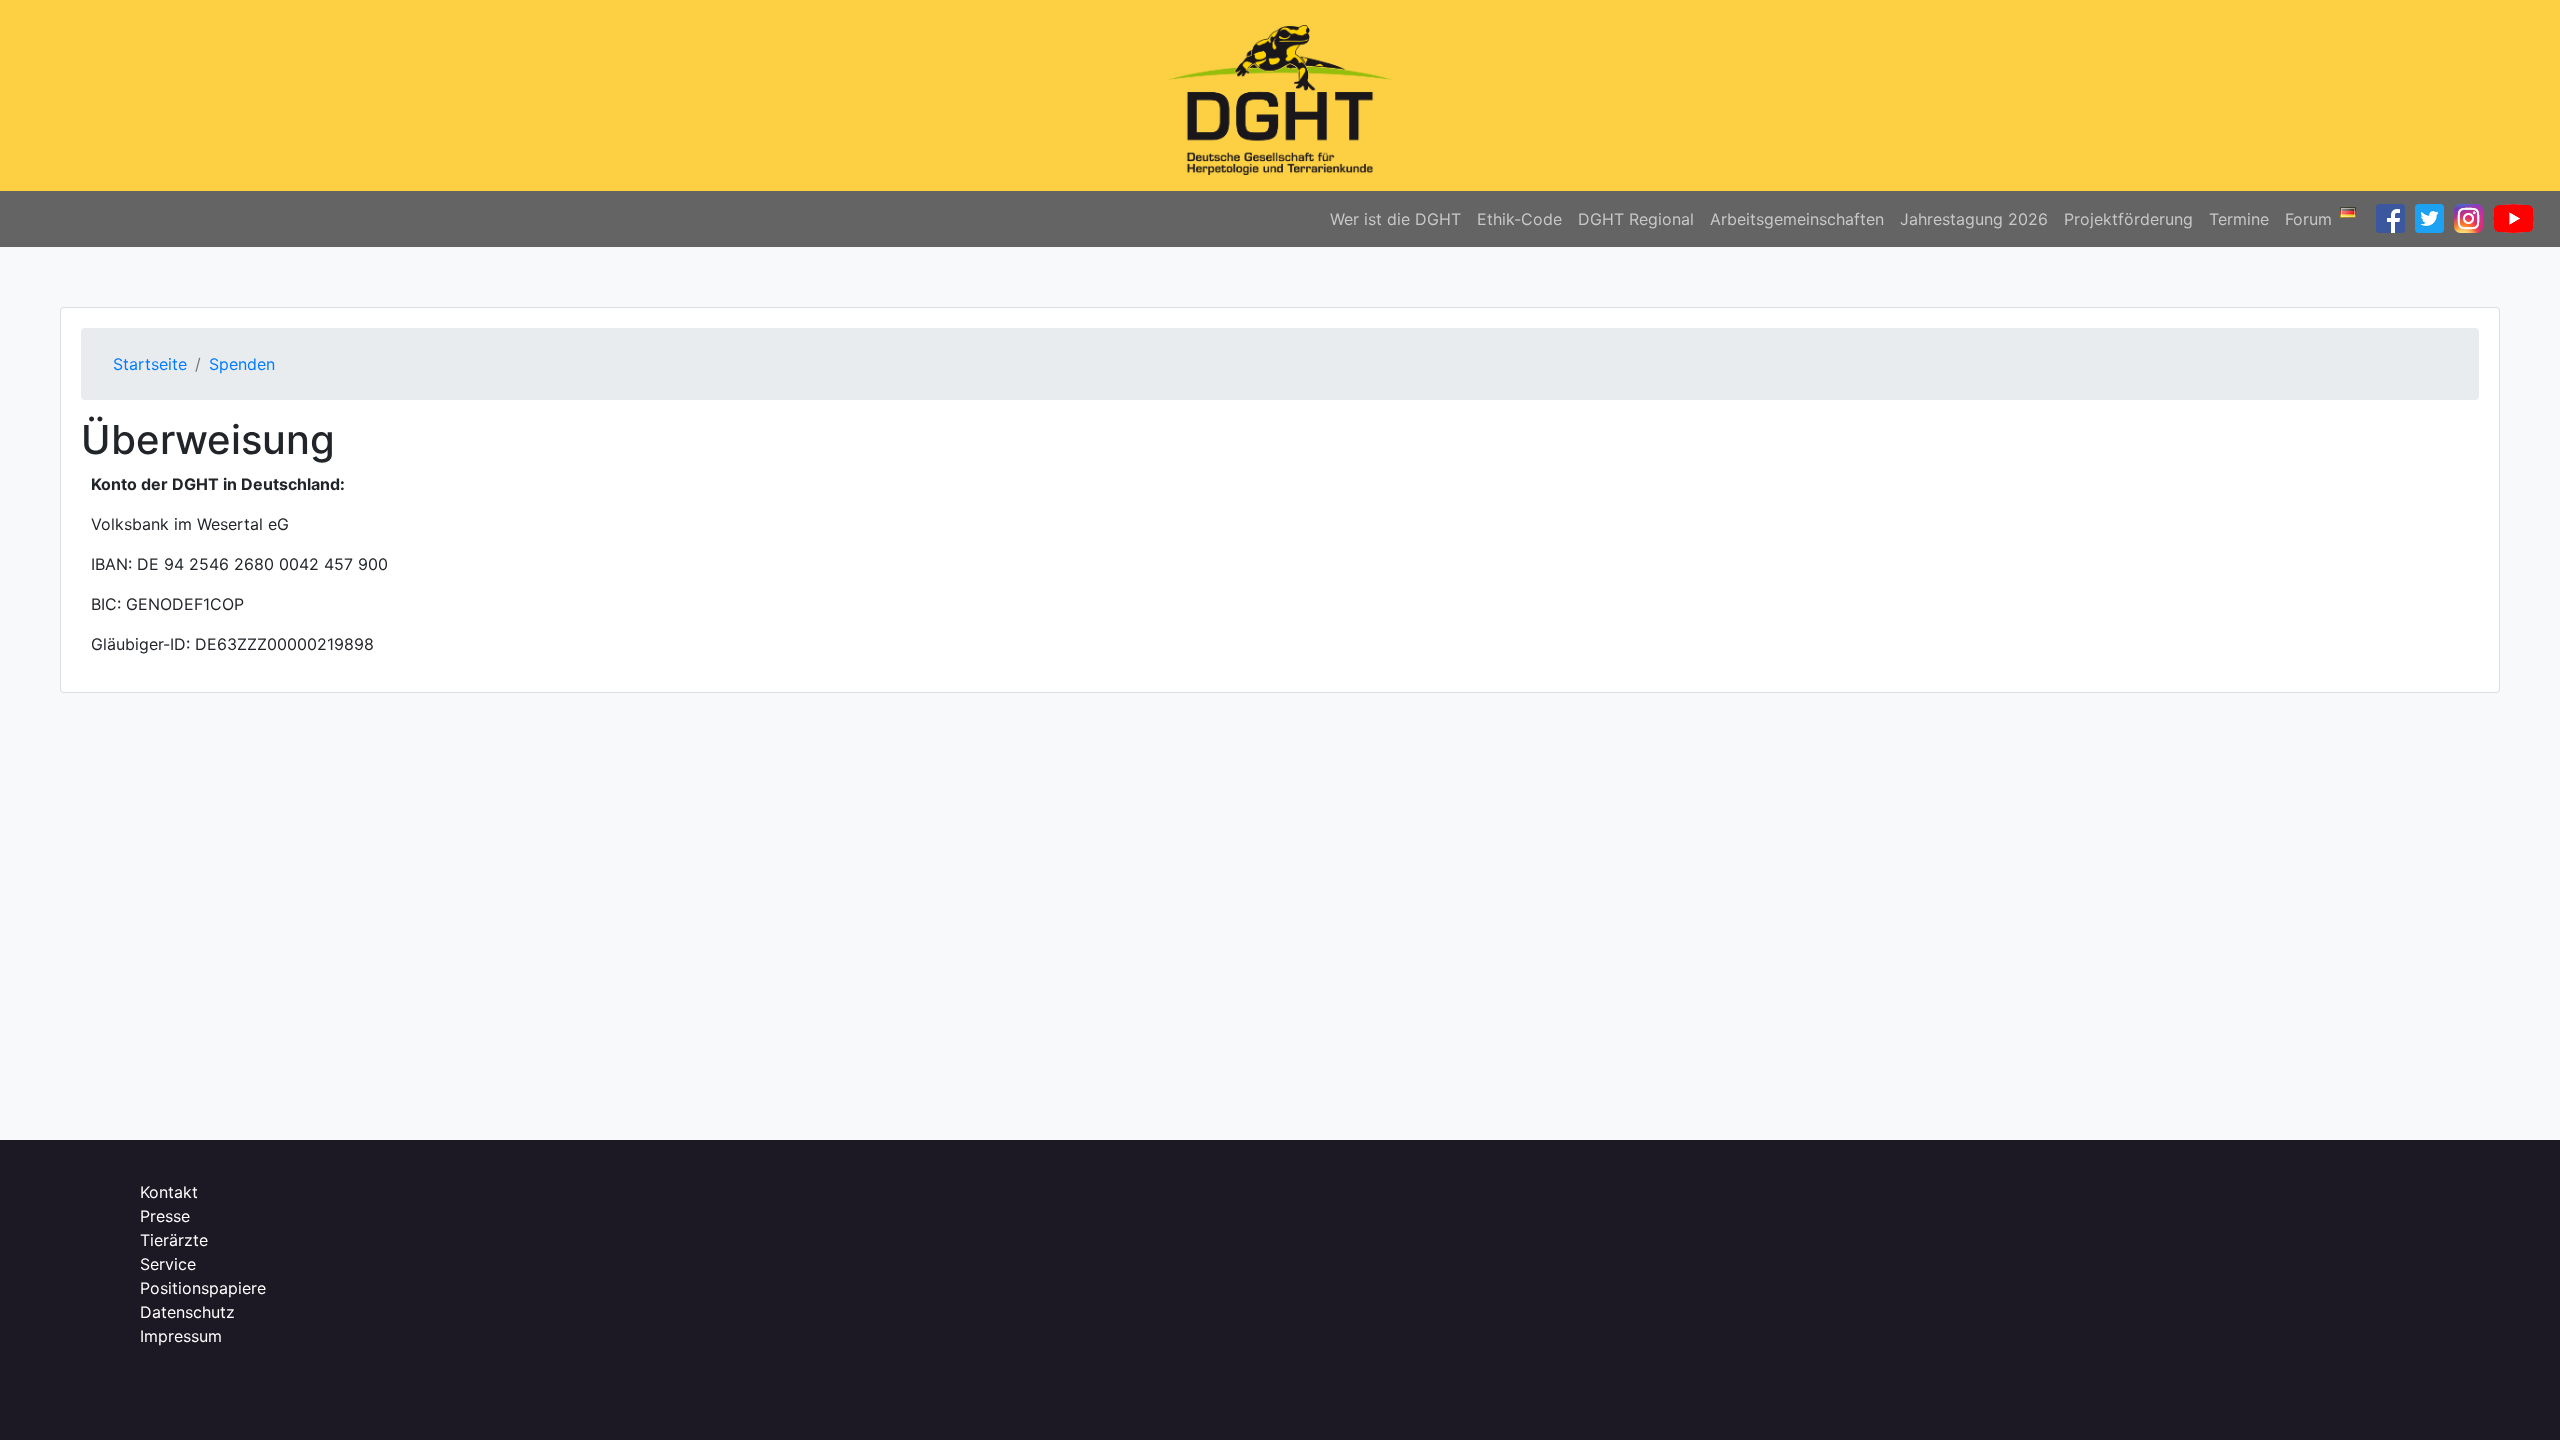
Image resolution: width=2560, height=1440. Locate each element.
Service (168, 1264)
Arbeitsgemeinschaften (1797, 219)
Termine (2239, 219)
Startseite (150, 364)
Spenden (242, 364)
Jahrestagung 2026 (1974, 219)
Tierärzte (174, 1240)
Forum (2308, 219)
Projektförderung (2128, 219)
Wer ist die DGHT (1395, 219)
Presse (165, 1216)
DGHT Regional (1636, 219)
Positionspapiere (203, 1288)
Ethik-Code (1519, 219)
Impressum (181, 1336)
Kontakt (169, 1192)
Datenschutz (187, 1312)
